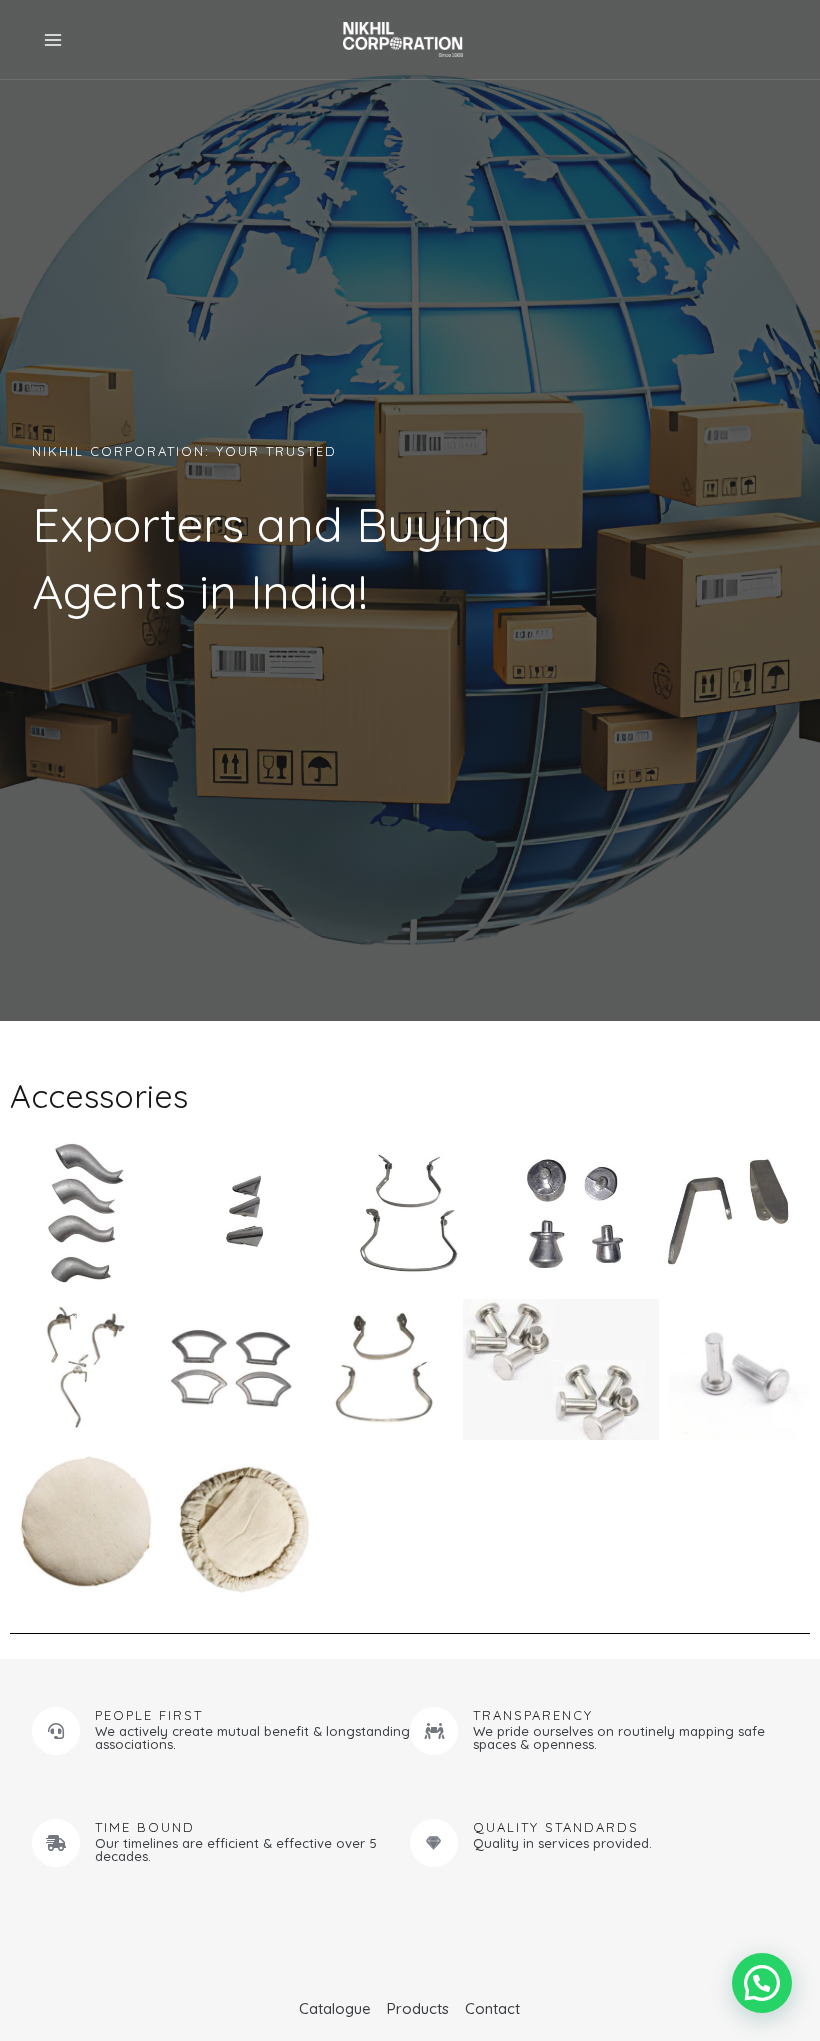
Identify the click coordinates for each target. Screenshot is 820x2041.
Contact (492, 2008)
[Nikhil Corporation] (403, 40)
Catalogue (335, 2008)
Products (418, 2008)
